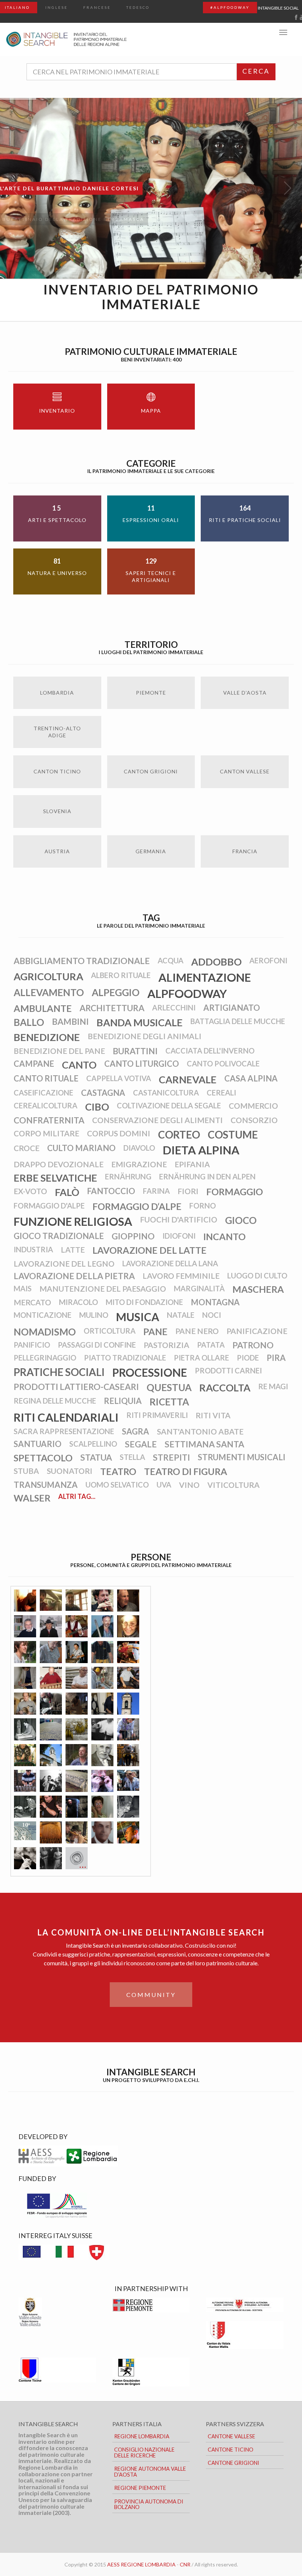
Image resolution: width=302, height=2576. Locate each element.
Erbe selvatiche (55, 1178)
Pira (276, 1358)
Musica (138, 1317)
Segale (141, 1444)
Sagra (136, 1431)
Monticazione (43, 1315)
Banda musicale (140, 1022)
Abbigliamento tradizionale (82, 961)
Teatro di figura (186, 1471)
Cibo (97, 1107)
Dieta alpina (201, 1150)
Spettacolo (43, 1458)
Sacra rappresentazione (64, 1431)
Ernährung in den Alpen (207, 1176)
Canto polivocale (223, 1063)
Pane (155, 1331)
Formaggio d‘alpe (137, 1206)
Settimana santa (204, 1444)
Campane (34, 1064)
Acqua (171, 960)
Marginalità (199, 1288)
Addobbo (216, 962)
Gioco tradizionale (59, 1236)
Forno (203, 1206)
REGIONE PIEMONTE (140, 2488)
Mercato (32, 1302)
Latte (73, 1250)
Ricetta (169, 1402)
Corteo (179, 1135)
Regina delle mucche (55, 1401)
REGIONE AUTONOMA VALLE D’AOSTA (150, 2472)
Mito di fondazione (144, 1302)
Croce (27, 1148)
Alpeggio (116, 992)
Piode (248, 1358)
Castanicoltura (166, 1093)
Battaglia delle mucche (238, 1021)
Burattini (135, 1051)
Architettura (112, 1008)
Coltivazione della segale (169, 1105)
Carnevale (188, 1079)
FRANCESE (97, 7)
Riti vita (213, 1415)
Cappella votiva (119, 1078)
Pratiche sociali (59, 1372)
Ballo (29, 1022)
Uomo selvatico (117, 1485)
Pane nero (197, 1331)
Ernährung (128, 1176)
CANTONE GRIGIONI (233, 2463)
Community (151, 1995)
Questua (169, 1387)
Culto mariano (81, 1148)
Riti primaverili (157, 1415)
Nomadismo (45, 1332)
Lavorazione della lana (170, 1263)
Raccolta (225, 1388)
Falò (67, 1192)
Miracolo (78, 1302)
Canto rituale (46, 1078)
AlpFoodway (187, 994)
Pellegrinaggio (45, 1358)
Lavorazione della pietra (74, 1276)
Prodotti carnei (228, 1370)
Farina (156, 1191)
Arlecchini (174, 1008)
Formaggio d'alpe (49, 1206)
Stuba (26, 1471)
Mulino (94, 1315)
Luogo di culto (257, 1275)
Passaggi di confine (97, 1345)
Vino (189, 1485)
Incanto (224, 1236)
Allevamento (49, 992)
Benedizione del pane (59, 1051)
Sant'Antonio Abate (200, 1431)
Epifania (192, 1164)
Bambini (70, 1021)
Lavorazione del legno (64, 1264)
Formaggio (235, 1192)
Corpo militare (46, 1133)
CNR (185, 2564)
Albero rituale (121, 975)
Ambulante (43, 1008)
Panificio (32, 1345)
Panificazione (257, 1331)
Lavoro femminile (181, 1276)
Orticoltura (110, 1331)
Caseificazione (43, 1093)
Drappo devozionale (59, 1164)
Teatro (118, 1471)
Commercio (253, 1106)
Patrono (253, 1345)
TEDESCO (138, 7)
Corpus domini (119, 1133)
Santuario (38, 1444)
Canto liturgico (142, 1064)
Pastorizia (166, 1345)
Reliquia (123, 1401)
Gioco (241, 1220)
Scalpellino (93, 1444)
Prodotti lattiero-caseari (76, 1387)
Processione (150, 1372)
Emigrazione (139, 1164)
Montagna (215, 1302)
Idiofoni (179, 1236)
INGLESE (57, 7)
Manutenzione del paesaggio (103, 1289)
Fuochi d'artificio (179, 1219)
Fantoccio (111, 1191)
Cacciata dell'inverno (210, 1051)
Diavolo (139, 1148)
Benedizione (47, 1037)
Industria (33, 1249)
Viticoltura (233, 1485)
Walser (32, 1498)
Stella (132, 1457)
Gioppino (133, 1236)
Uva (164, 1485)
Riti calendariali (66, 1417)
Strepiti (171, 1457)
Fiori (188, 1191)
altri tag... (77, 1496)
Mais (23, 1288)
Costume (233, 1135)
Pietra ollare (201, 1358)
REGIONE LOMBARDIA (142, 2436)
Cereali (221, 1093)
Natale (181, 1315)
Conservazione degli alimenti (157, 1120)
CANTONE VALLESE (231, 2436)
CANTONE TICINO (231, 2450)
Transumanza (46, 1485)
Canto (79, 1065)
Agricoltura (48, 976)
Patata (211, 1345)
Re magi (273, 1386)
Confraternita (49, 1120)
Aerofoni (268, 960)
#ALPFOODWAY (230, 7)
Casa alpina (251, 1078)
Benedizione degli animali (145, 1036)
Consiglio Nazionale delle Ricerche (144, 2453)
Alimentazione (205, 977)
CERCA (256, 71)
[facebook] (296, 17)
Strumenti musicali (242, 1457)
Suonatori (70, 1471)
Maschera (258, 1289)
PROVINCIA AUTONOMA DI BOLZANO (149, 2504)
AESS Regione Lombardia (141, 2564)
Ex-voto (30, 1191)
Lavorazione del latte (150, 1250)
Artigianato (232, 1008)
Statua (96, 1457)
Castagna (103, 1093)
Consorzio (254, 1120)
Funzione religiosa (73, 1221)
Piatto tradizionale (125, 1358)
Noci (212, 1315)
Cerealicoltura (45, 1105)
